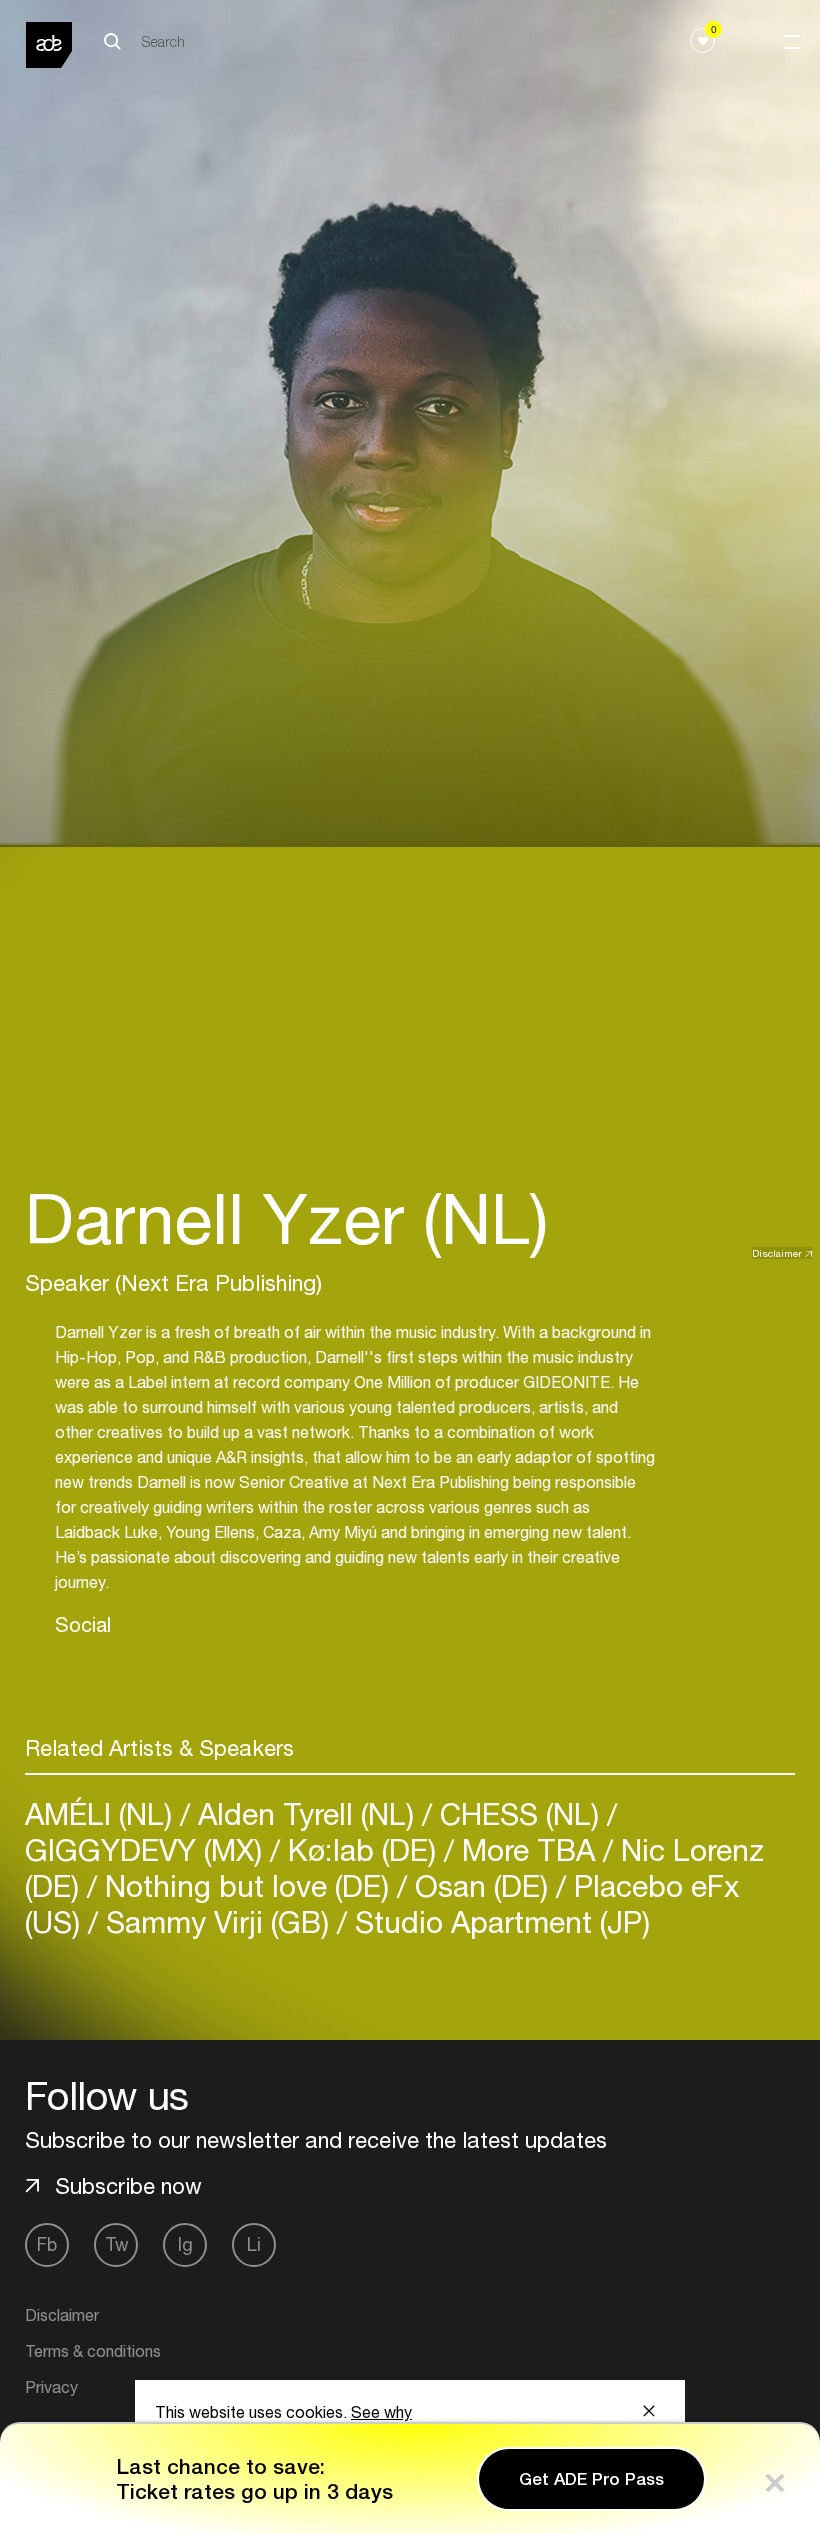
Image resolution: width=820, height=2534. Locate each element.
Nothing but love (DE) (247, 1885)
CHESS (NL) (519, 1813)
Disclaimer (777, 1253)
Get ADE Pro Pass (591, 2479)
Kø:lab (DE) (362, 1849)
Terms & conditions (93, 2351)
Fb (47, 2244)
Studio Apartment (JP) (498, 1921)
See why (381, 2412)
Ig (185, 2244)
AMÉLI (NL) (102, 1813)
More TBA (528, 1849)
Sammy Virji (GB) (217, 1921)
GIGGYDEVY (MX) (147, 1849)
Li (254, 2244)
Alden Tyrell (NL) (306, 1813)
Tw (116, 2244)
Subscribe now (128, 2186)
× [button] (775, 2478)
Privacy (51, 2387)
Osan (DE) (481, 1885)
